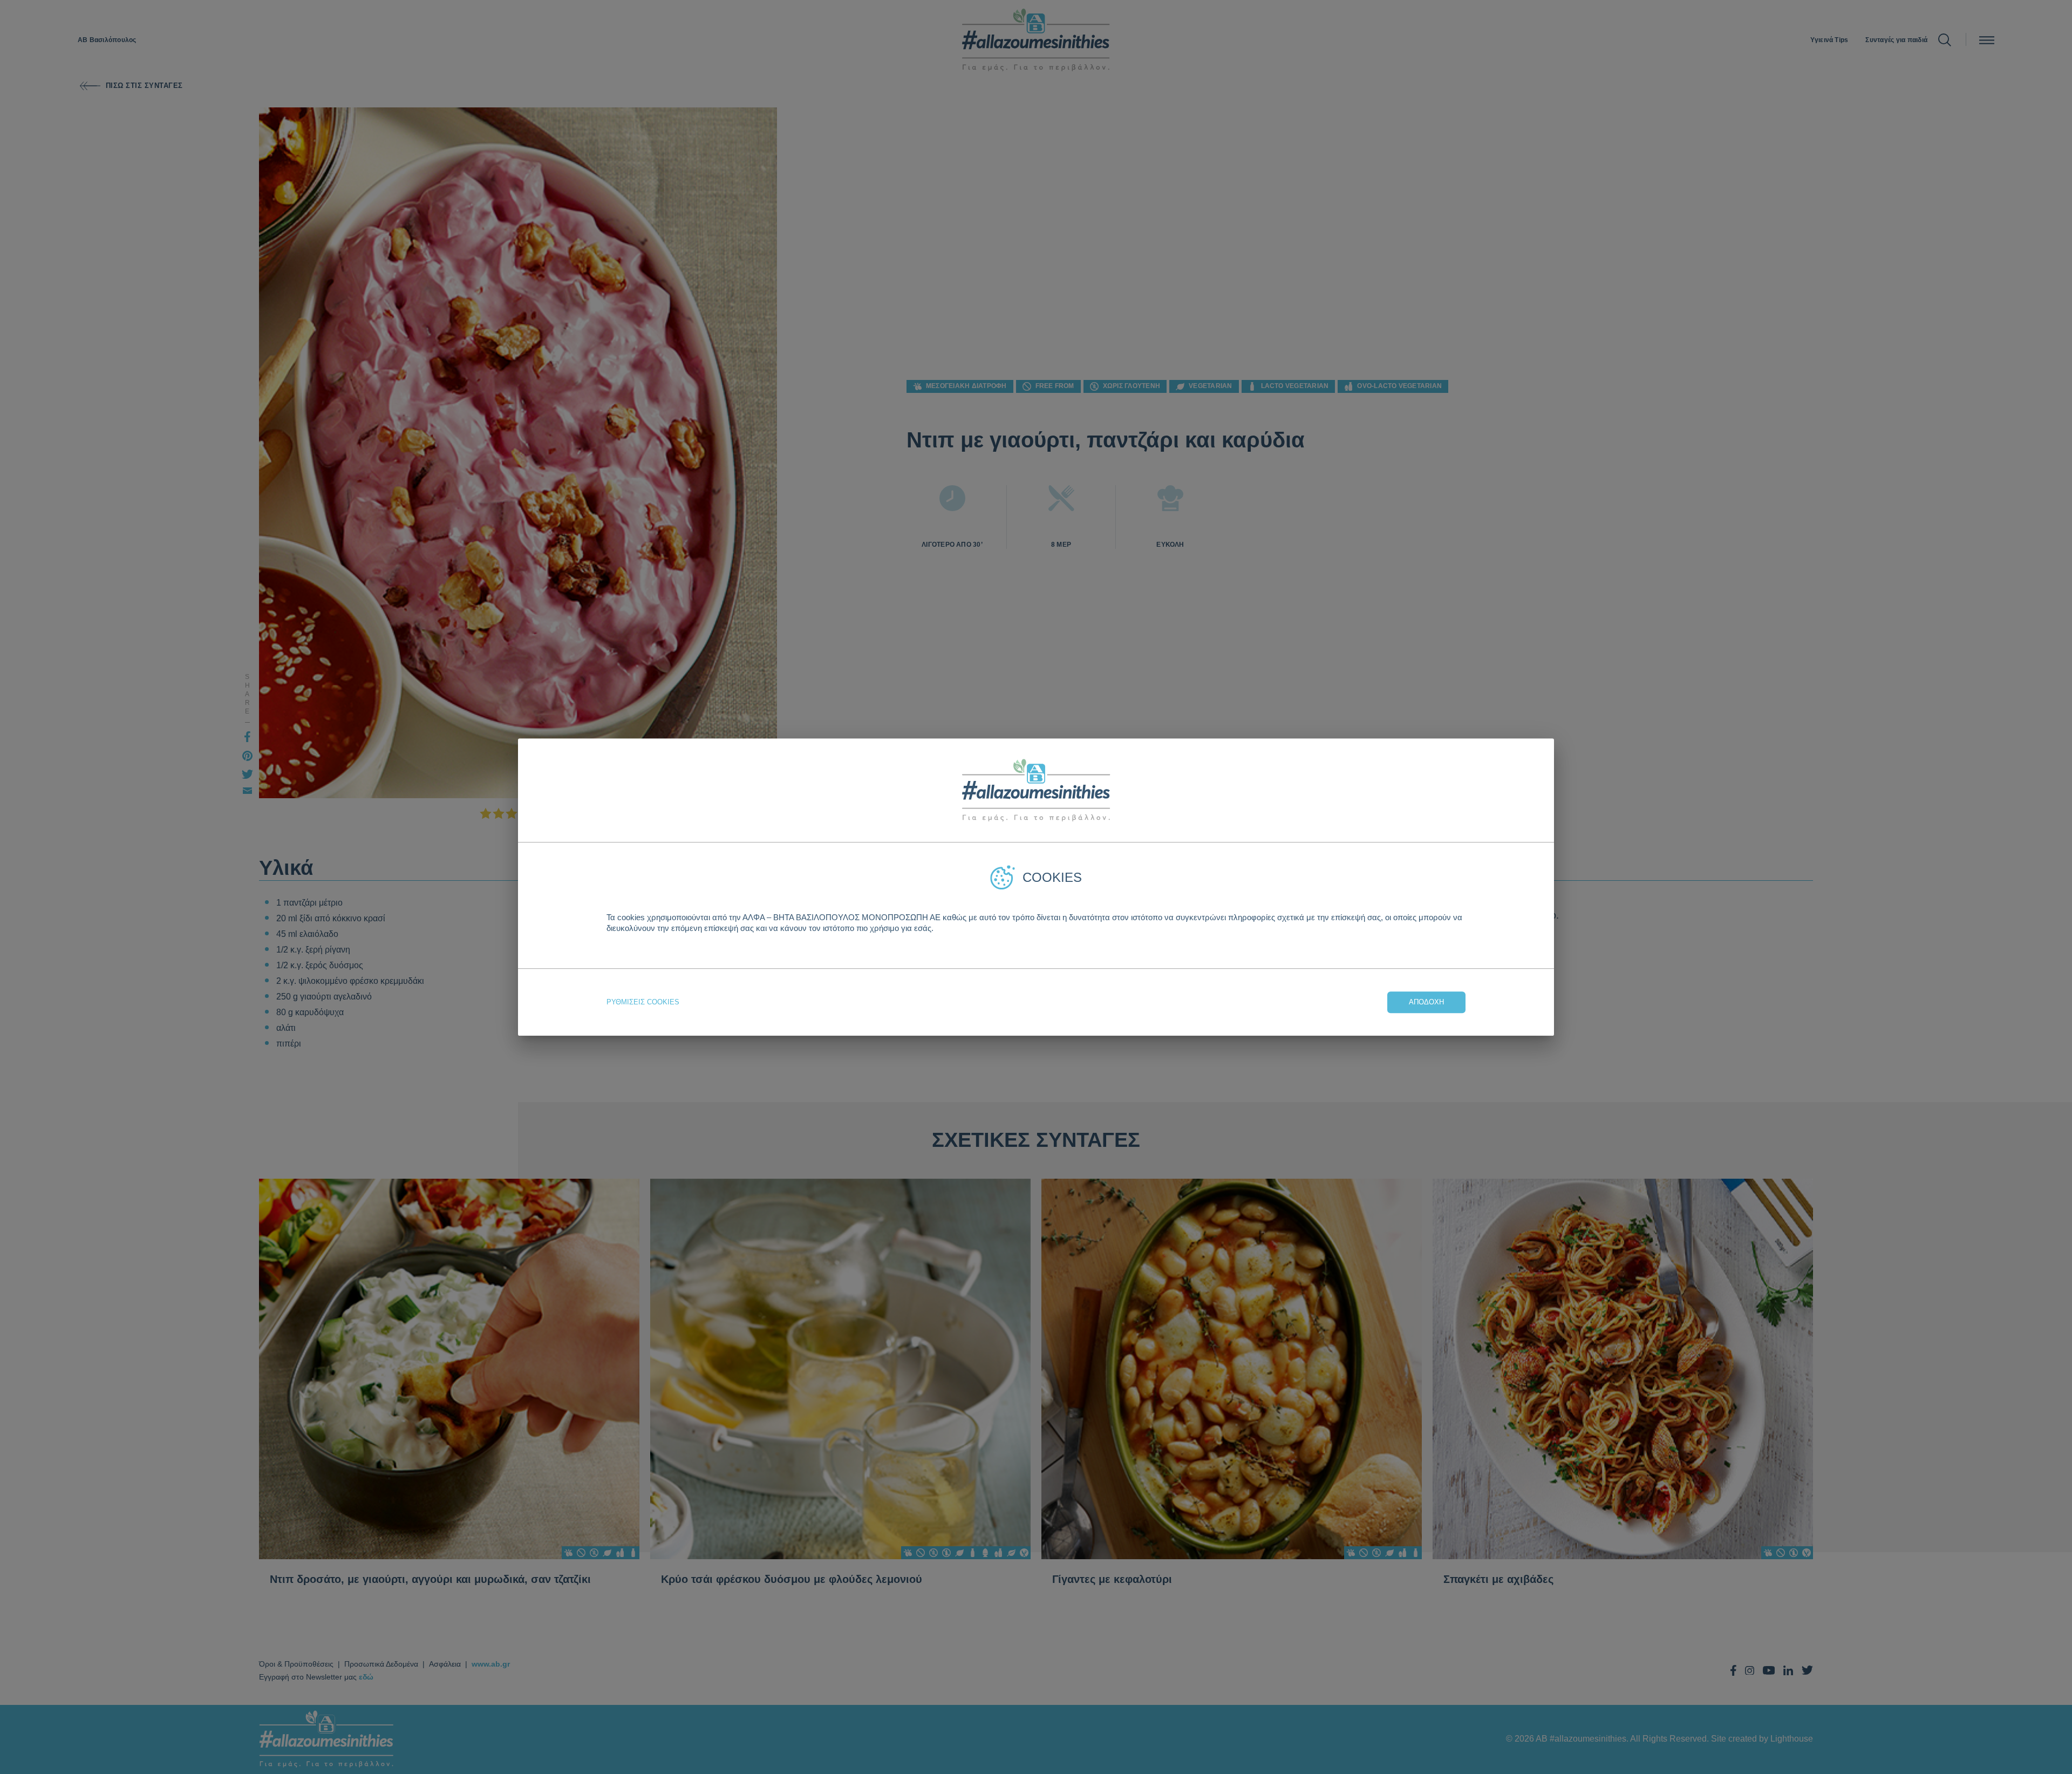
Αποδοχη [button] (1426, 1002)
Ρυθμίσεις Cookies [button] (643, 1002)
